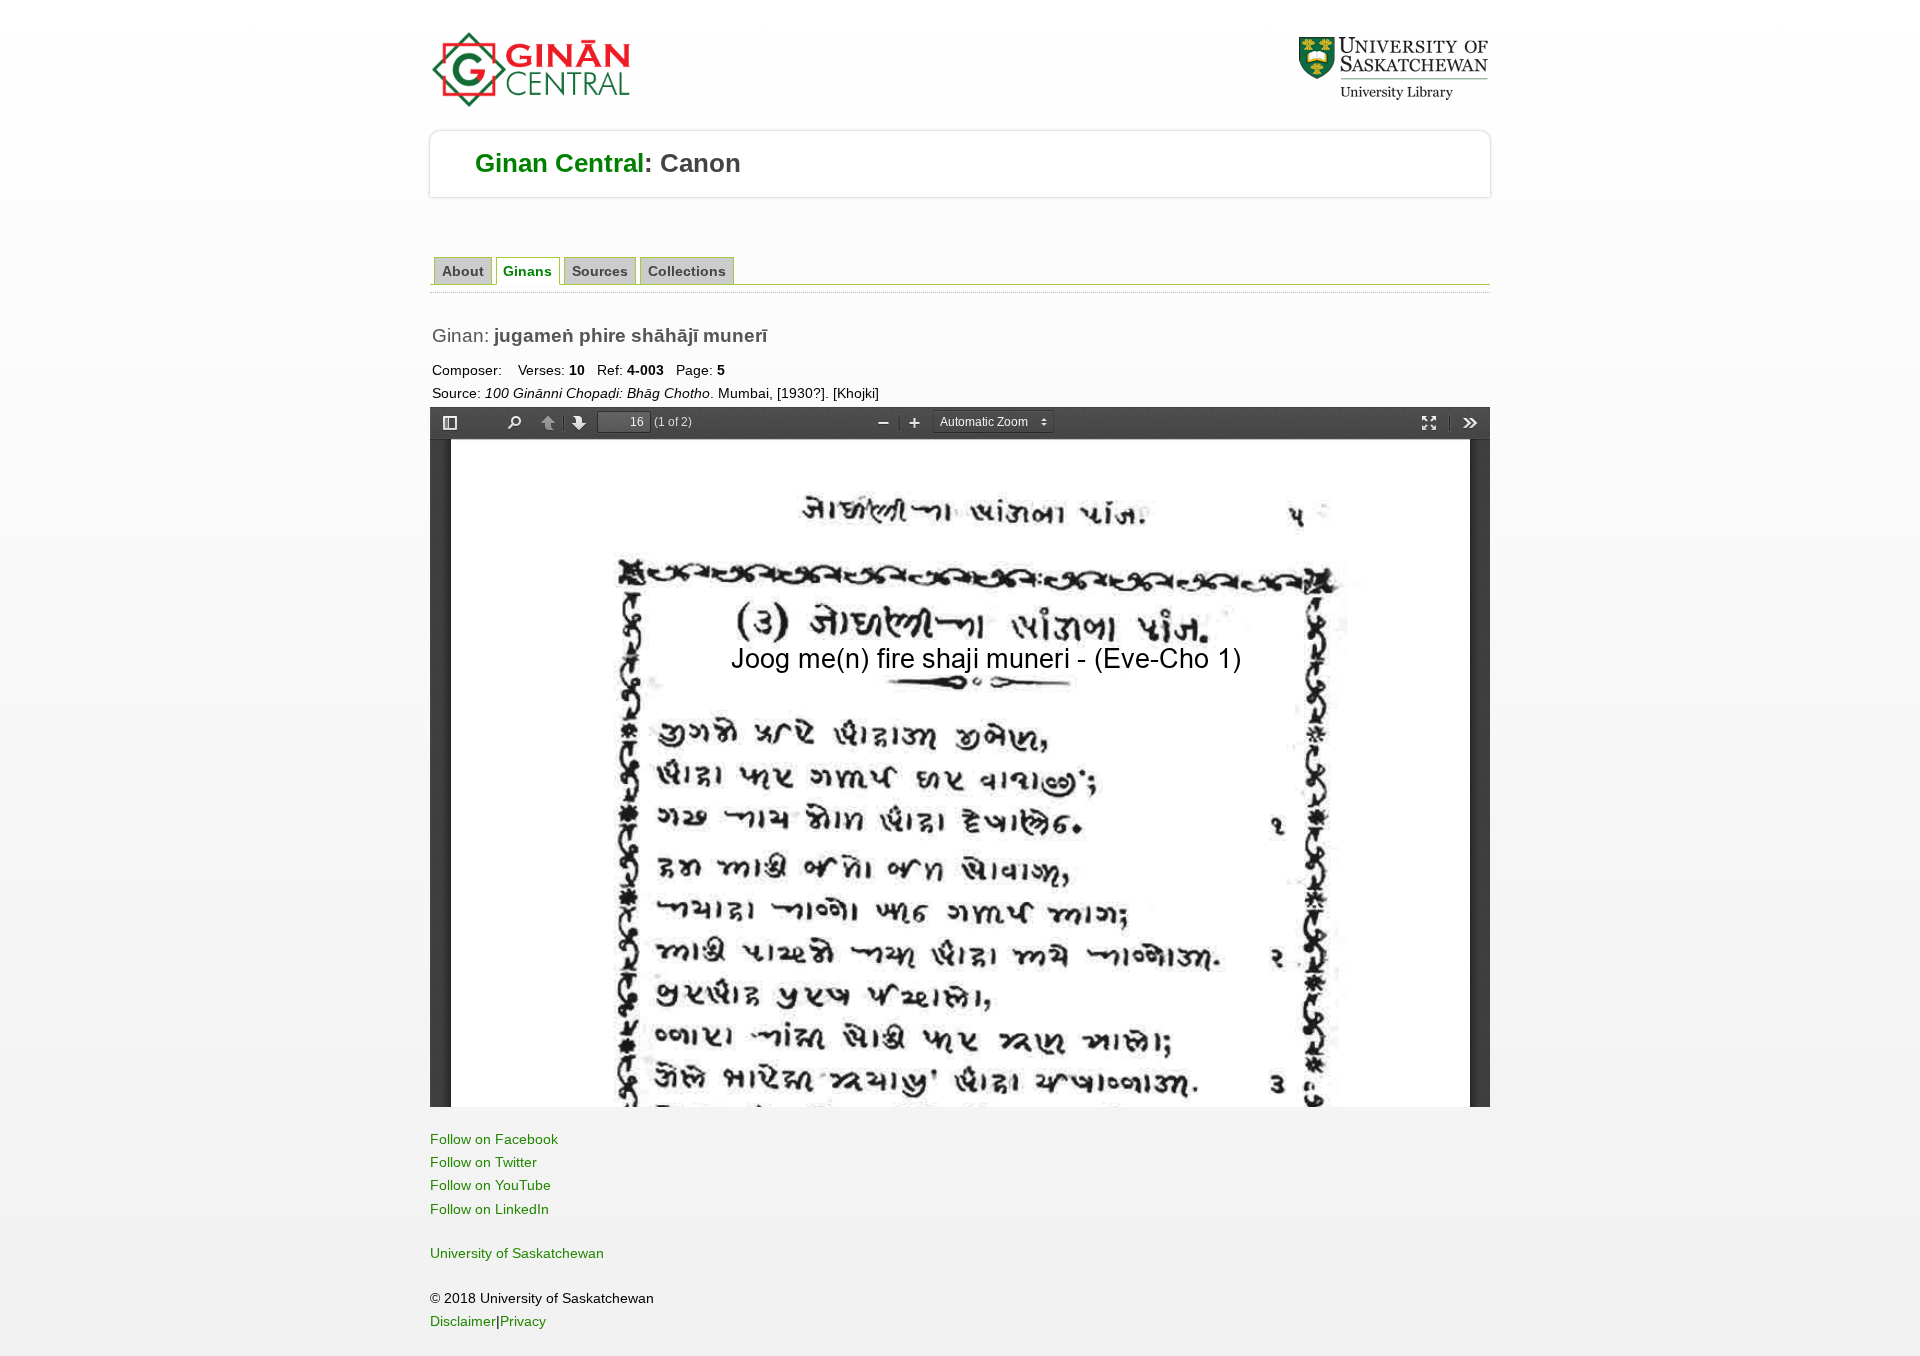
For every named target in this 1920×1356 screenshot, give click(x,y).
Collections (687, 271)
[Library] (1393, 97)
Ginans (527, 271)
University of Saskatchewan (517, 1253)
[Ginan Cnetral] (532, 102)
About (463, 271)
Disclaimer (463, 1321)
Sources (600, 271)
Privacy (523, 1321)
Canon (700, 163)
